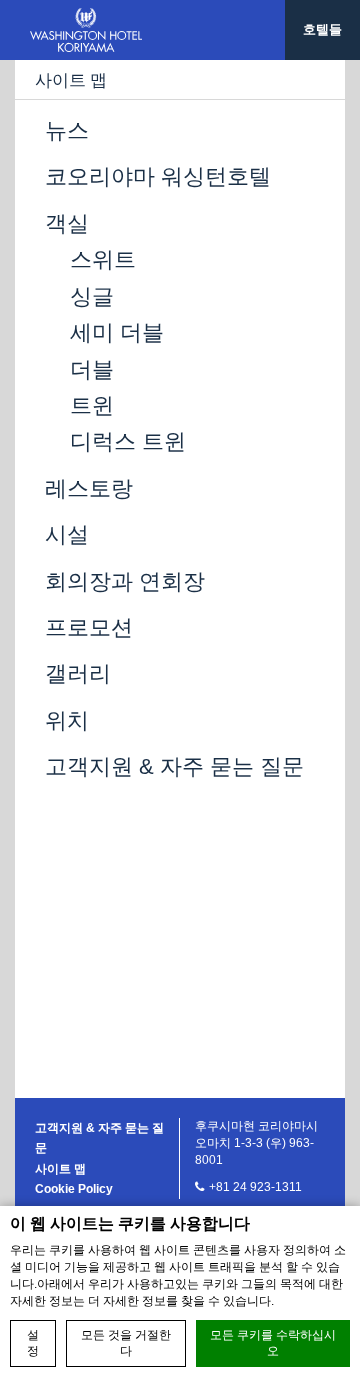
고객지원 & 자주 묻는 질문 (174, 766)
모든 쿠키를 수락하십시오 (273, 1343)
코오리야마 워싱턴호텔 (158, 176)
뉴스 (67, 130)
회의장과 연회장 (125, 581)
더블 (92, 369)
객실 (67, 223)
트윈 (92, 405)
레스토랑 (89, 488)
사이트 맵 (60, 1169)
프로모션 (89, 627)
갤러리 (78, 673)
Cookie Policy (74, 1189)
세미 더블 (117, 332)
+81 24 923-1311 (255, 1187)
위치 (67, 720)
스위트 (103, 259)
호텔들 (322, 29)
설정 (33, 1343)
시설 (67, 534)
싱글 (92, 296)
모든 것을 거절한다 (126, 1343)
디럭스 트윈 (128, 441)
